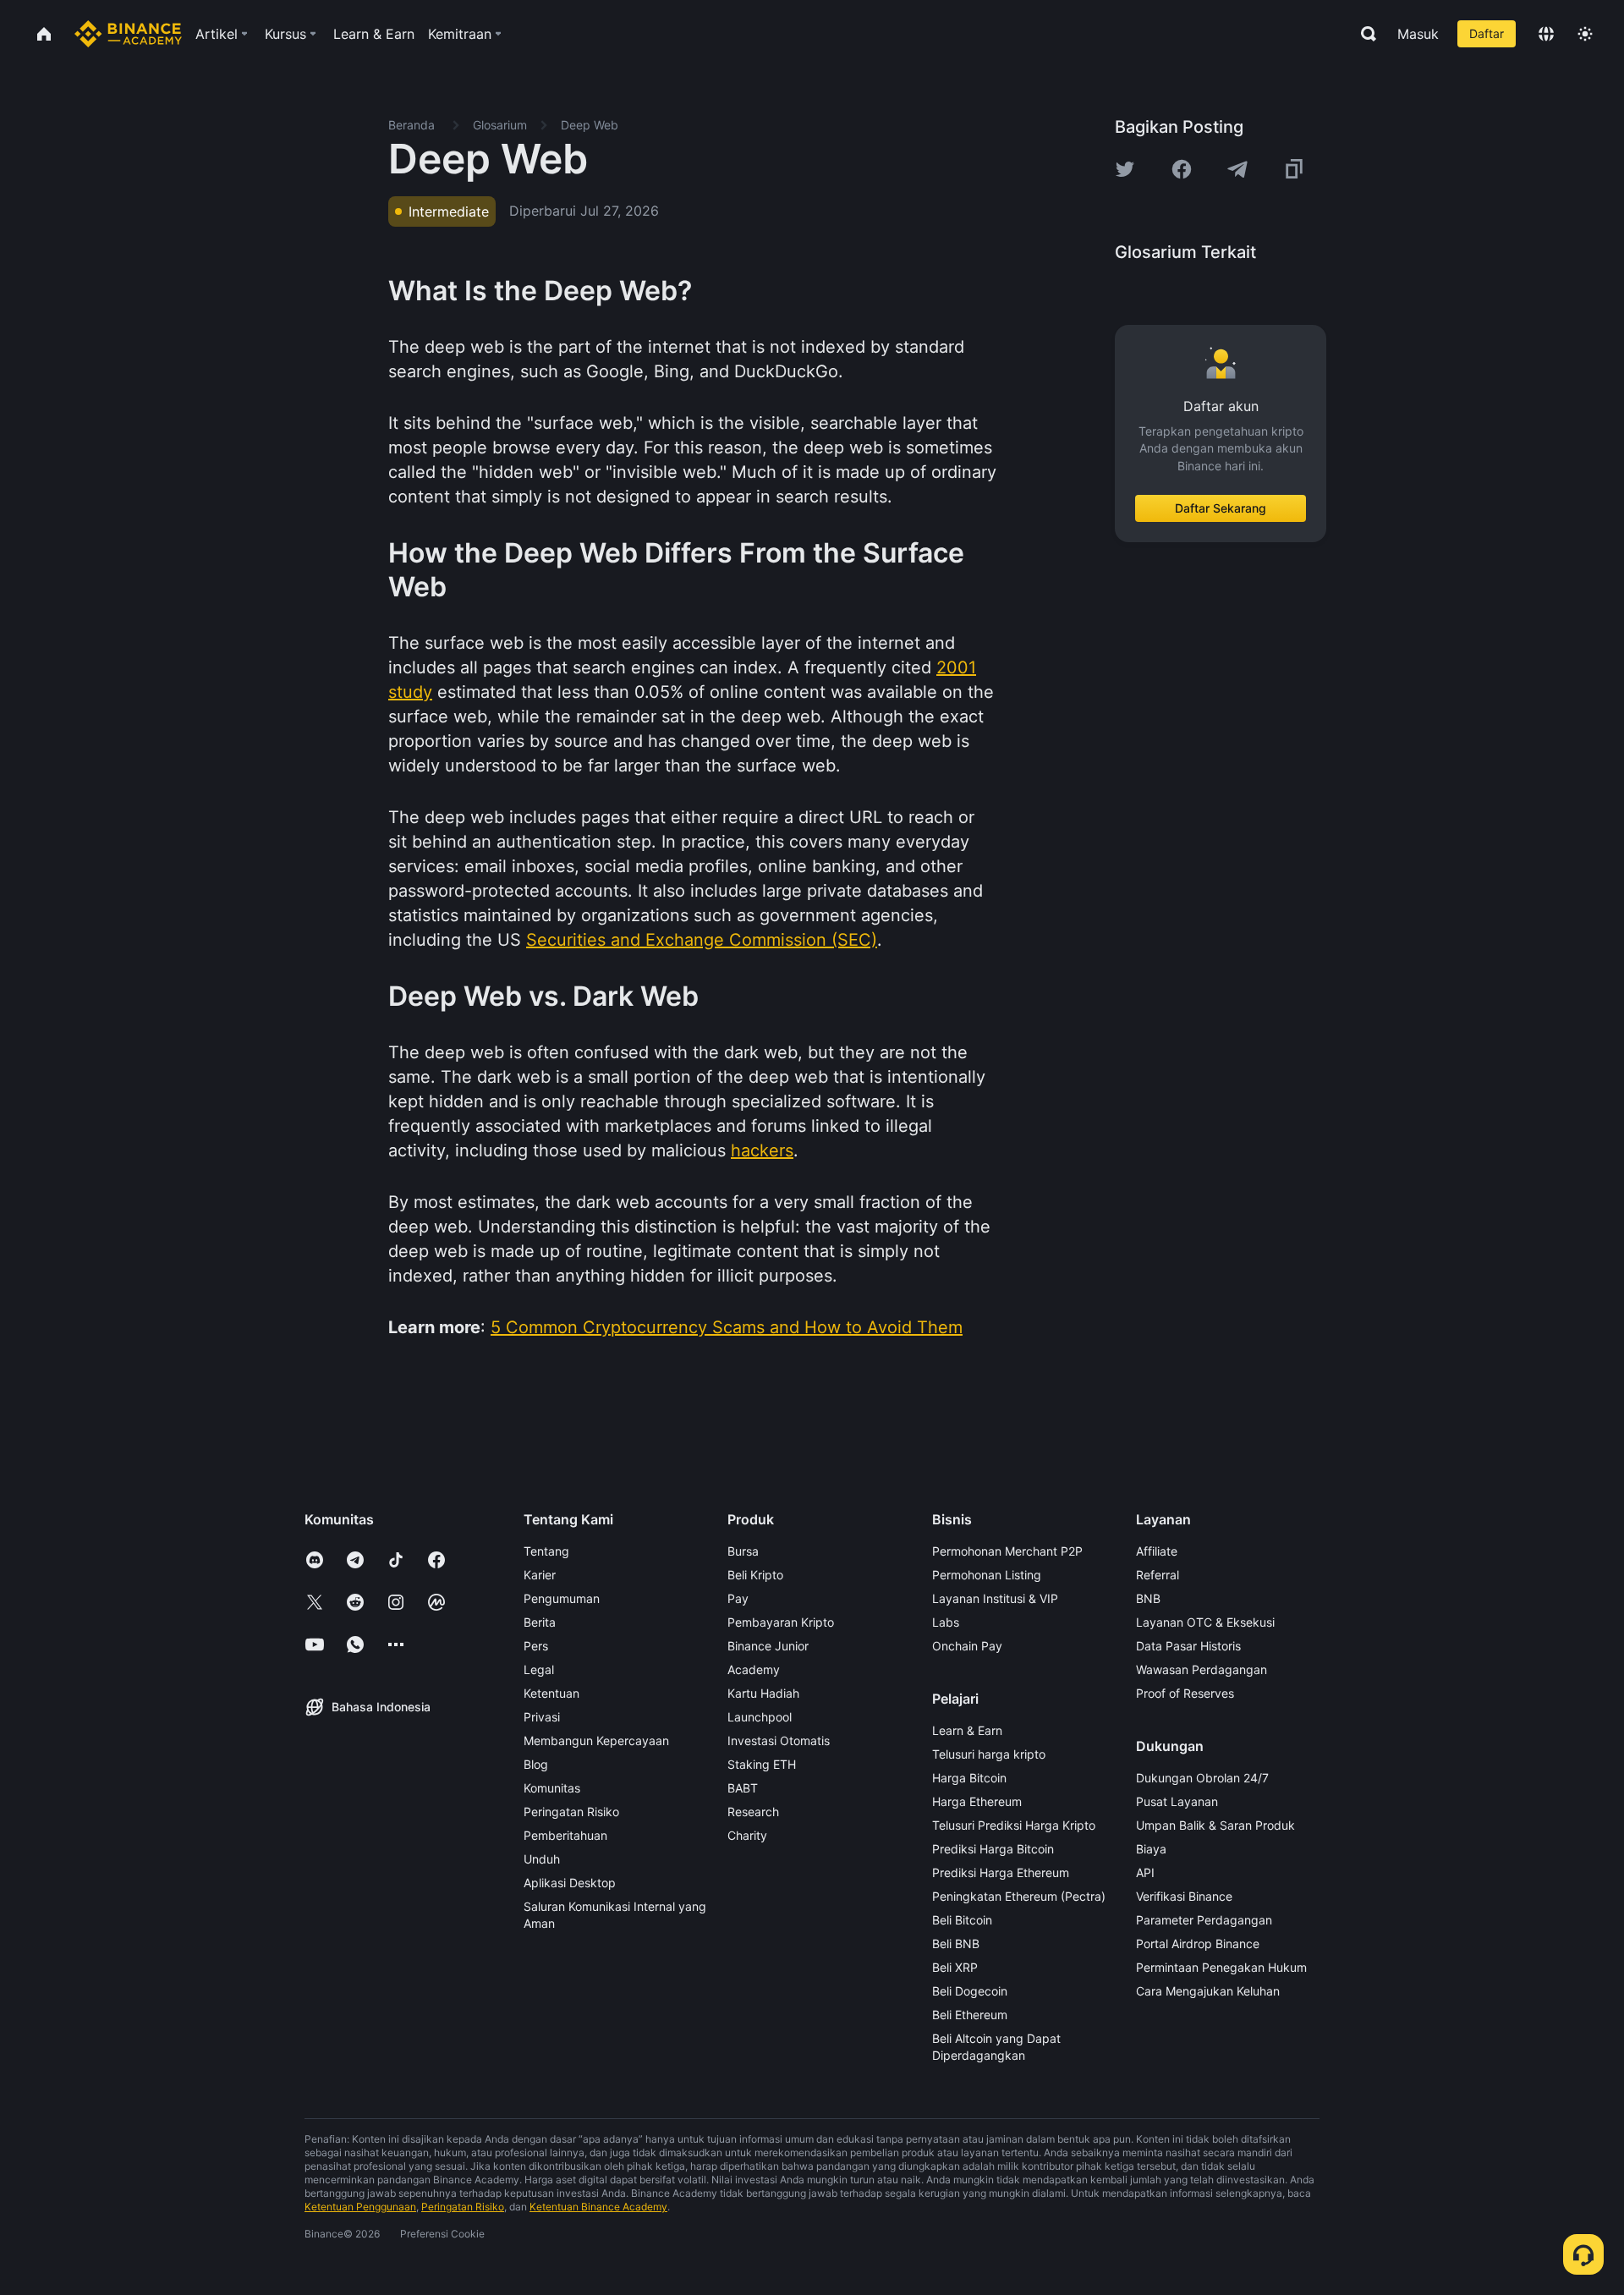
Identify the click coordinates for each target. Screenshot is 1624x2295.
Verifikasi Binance (1184, 1896)
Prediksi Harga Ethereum (1001, 1872)
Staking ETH (762, 1764)
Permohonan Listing (987, 1575)
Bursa (743, 1551)
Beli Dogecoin (970, 1991)
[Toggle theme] (1585, 34)
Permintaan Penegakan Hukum (1221, 1967)
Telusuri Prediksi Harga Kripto (1014, 1825)
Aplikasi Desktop (570, 1883)
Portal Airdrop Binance (1198, 1944)
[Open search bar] (1363, 34)
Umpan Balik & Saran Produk (1215, 1825)
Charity (747, 1835)
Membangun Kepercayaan (596, 1740)
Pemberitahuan (565, 1835)
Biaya (1151, 1849)
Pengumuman (562, 1598)
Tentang (546, 1551)
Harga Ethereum (977, 1801)
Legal (539, 1669)
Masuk (1418, 34)
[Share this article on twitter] (1125, 169)
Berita (540, 1622)
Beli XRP (955, 1967)
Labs (946, 1622)
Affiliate (1157, 1551)
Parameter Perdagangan (1204, 1920)
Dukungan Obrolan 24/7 (1202, 1778)
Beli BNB (956, 1944)
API (1145, 1872)
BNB (1148, 1598)
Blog (536, 1764)
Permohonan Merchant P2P (1007, 1551)
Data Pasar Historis (1188, 1646)
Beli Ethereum (970, 2015)
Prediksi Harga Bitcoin (993, 1849)
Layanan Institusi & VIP (995, 1598)
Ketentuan (551, 1693)
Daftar (1487, 33)
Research (753, 1812)
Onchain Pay (967, 1646)
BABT (743, 1788)
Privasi (542, 1717)
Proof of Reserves (1185, 1693)
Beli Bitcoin (962, 1920)
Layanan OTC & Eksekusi (1205, 1622)
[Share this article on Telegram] (1237, 169)
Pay (738, 1598)
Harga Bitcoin (969, 1778)
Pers (536, 1646)
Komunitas (552, 1788)
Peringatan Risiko (571, 1812)
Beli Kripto (755, 1575)
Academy (754, 1669)
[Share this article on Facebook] (1182, 169)
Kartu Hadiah (763, 1693)
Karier (540, 1575)
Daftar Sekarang (1221, 508)
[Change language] (1546, 34)
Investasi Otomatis (779, 1740)
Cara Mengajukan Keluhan (1208, 1991)
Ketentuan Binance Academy (598, 2207)
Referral (1158, 1575)
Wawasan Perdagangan (1202, 1669)
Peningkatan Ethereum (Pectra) (1019, 1896)
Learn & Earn (967, 1730)
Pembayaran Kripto (781, 1622)
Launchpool (760, 1717)
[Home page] (128, 34)
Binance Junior (768, 1646)
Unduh (542, 1859)
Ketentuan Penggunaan (360, 2207)
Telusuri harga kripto (989, 1754)
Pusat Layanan (1177, 1801)
